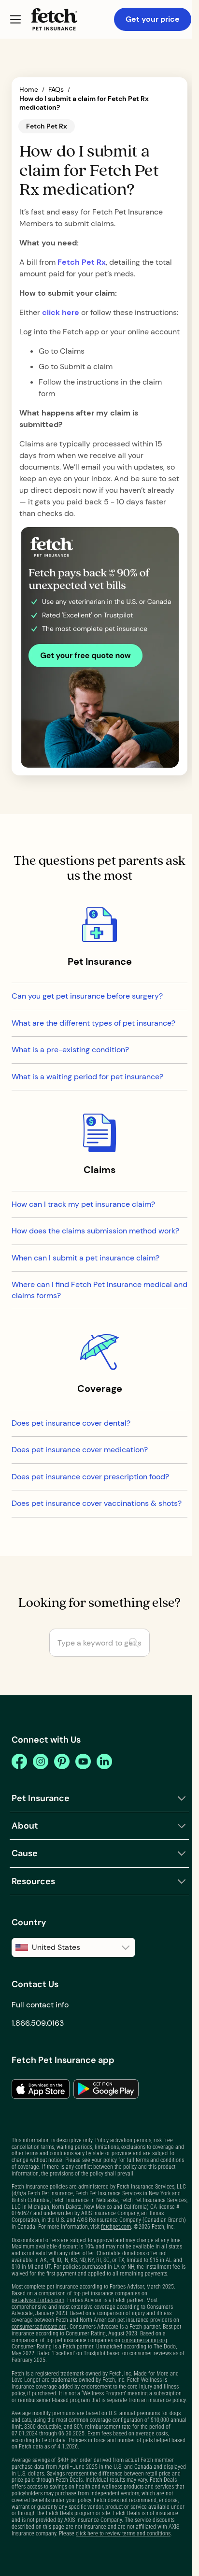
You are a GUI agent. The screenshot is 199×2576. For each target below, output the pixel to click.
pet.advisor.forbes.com (38, 2300)
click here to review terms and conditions (123, 2533)
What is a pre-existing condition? (70, 1050)
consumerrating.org (144, 2340)
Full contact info (40, 2005)
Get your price (153, 19)
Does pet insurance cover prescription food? (90, 1477)
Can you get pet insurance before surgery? (87, 996)
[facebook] (19, 1761)
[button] (15, 19)
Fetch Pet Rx (82, 262)
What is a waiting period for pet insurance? (87, 1077)
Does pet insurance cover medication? (80, 1450)
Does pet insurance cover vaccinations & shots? (97, 1503)
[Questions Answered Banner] (99, 647)
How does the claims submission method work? (95, 1231)
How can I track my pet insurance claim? (83, 1204)
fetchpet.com (116, 2227)
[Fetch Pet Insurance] (54, 19)
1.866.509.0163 (38, 2023)
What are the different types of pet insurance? (93, 1023)
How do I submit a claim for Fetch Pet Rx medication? (84, 103)
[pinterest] (62, 1761)
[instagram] (41, 1761)
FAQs (56, 90)
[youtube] (83, 1761)
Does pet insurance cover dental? (71, 1423)
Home (29, 90)
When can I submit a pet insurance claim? (85, 1258)
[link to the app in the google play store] (106, 2089)
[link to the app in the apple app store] (41, 2089)
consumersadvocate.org (39, 2327)
